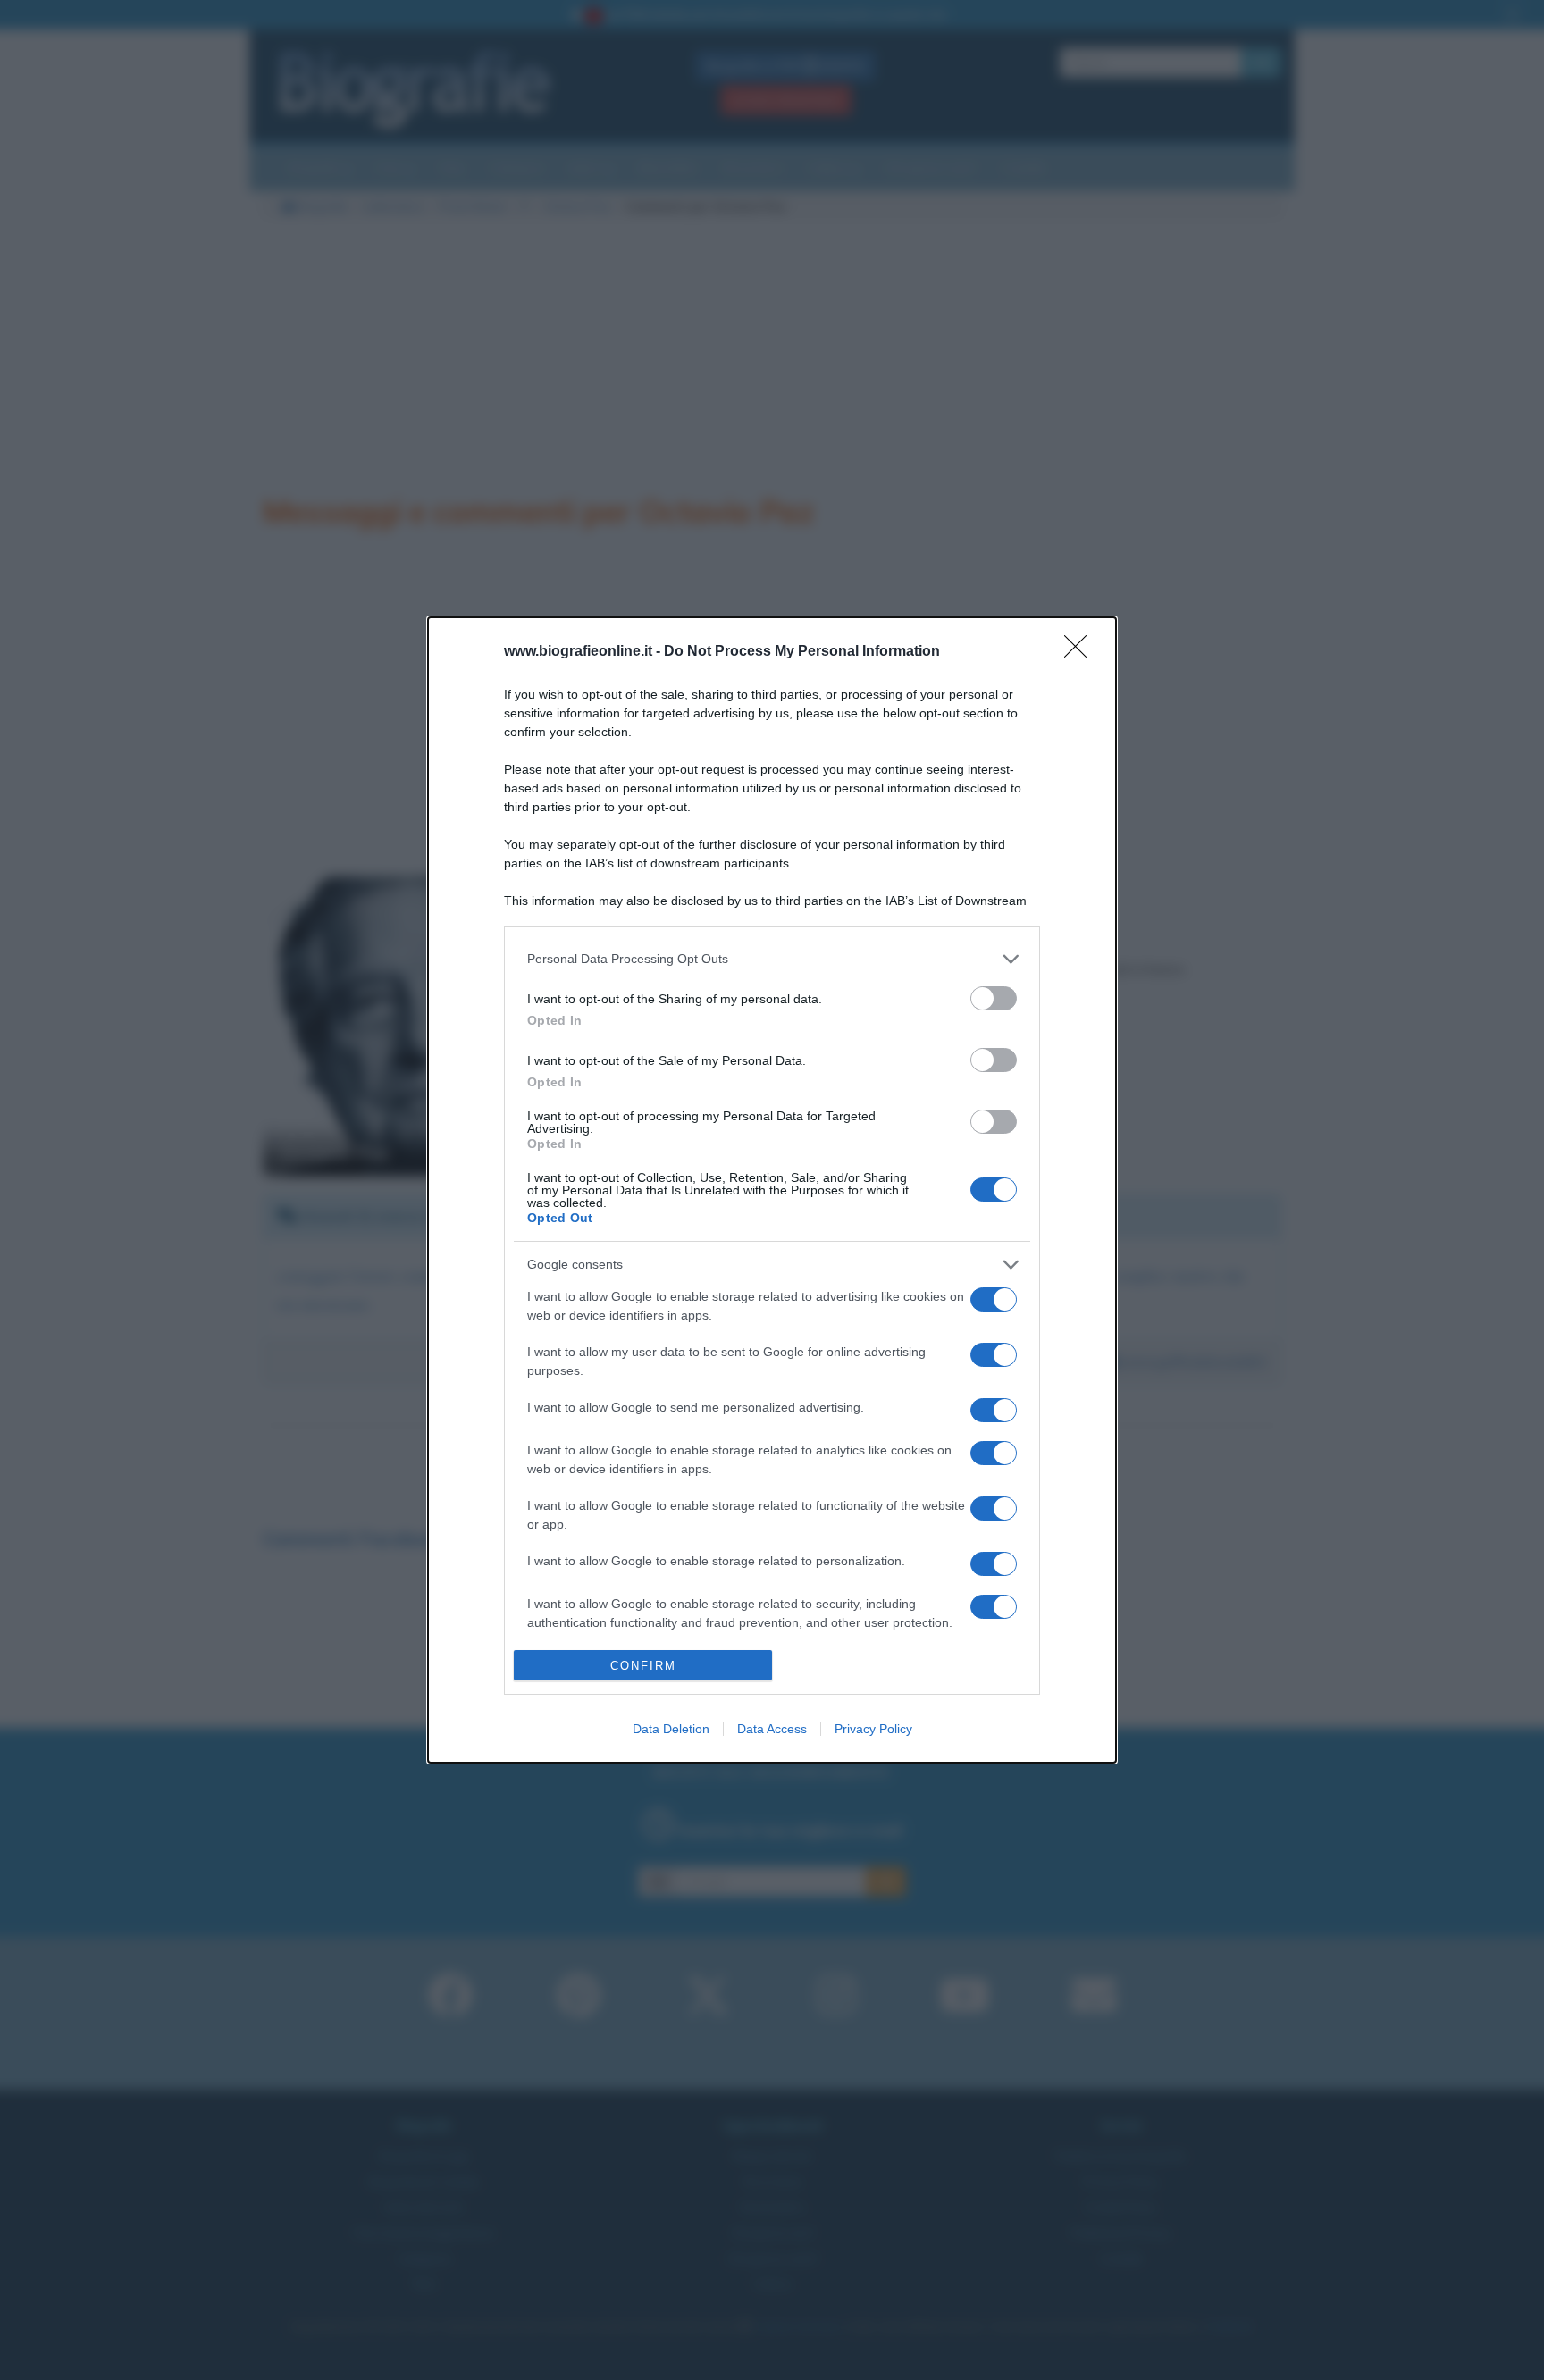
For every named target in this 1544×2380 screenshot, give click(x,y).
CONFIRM (643, 1666)
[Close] (1081, 652)
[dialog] (772, 1190)
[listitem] (772, 959)
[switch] (994, 998)
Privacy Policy (873, 1729)
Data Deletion (671, 1729)
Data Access (772, 1729)
